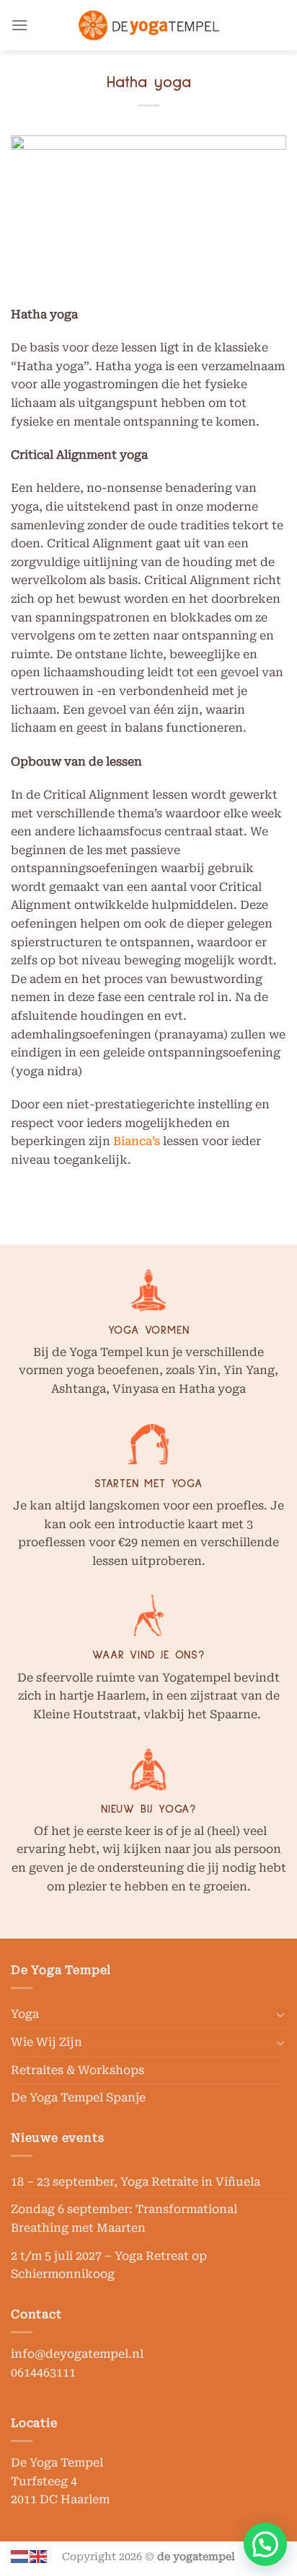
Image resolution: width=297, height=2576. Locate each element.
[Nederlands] (20, 2555)
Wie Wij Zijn (46, 2042)
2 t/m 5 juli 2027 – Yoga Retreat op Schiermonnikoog (109, 2265)
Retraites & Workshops (77, 2070)
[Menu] (19, 25)
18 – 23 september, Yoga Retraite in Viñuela (136, 2182)
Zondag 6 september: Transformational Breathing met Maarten (124, 2218)
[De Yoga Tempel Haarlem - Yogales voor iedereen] (148, 25)
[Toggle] (280, 2014)
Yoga (25, 2014)
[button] (265, 2544)
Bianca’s (137, 1141)
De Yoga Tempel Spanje (78, 2097)
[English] (39, 2555)
